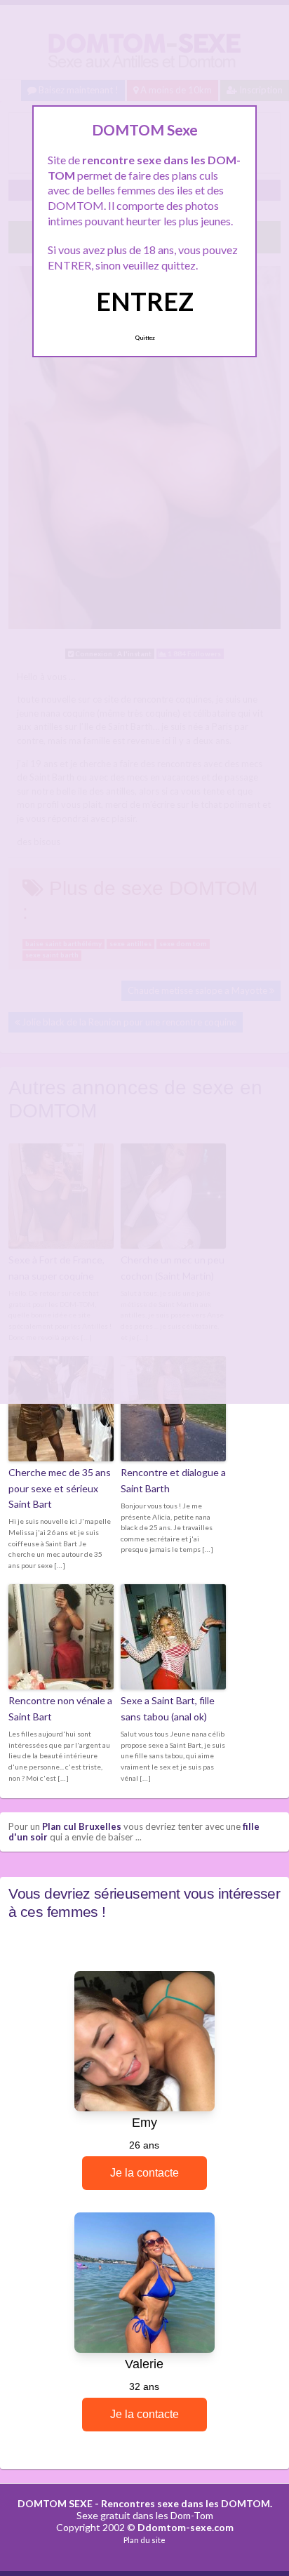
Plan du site (144, 2540)
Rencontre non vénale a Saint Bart (60, 1708)
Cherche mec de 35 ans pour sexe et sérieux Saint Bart (60, 1488)
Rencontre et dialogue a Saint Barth (173, 1480)
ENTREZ (145, 301)
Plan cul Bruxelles (82, 1826)
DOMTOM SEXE (55, 2503)
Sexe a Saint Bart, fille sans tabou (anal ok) (168, 1708)
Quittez (145, 338)
